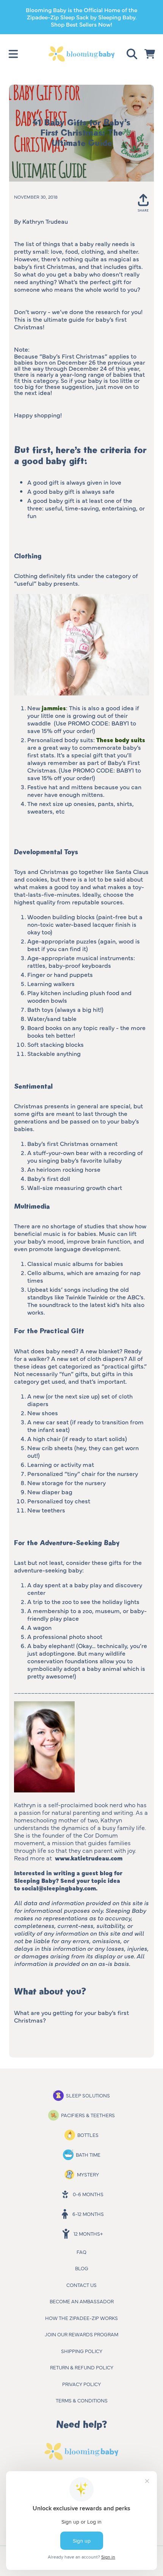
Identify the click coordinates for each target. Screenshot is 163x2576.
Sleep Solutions (88, 2095)
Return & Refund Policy (82, 2367)
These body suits (121, 740)
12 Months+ (88, 2233)
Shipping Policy (82, 2351)
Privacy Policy (81, 2384)
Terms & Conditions (82, 2400)
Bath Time (88, 2154)
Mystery (88, 2174)
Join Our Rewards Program (81, 2334)
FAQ (81, 2252)
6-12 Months (88, 2214)
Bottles (88, 2135)
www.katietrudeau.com (89, 1858)
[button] (13, 54)
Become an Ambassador (82, 2301)
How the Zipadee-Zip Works (81, 2318)
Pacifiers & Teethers (88, 2115)
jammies (54, 708)
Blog (82, 2268)
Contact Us (81, 2285)
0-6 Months (88, 2194)
